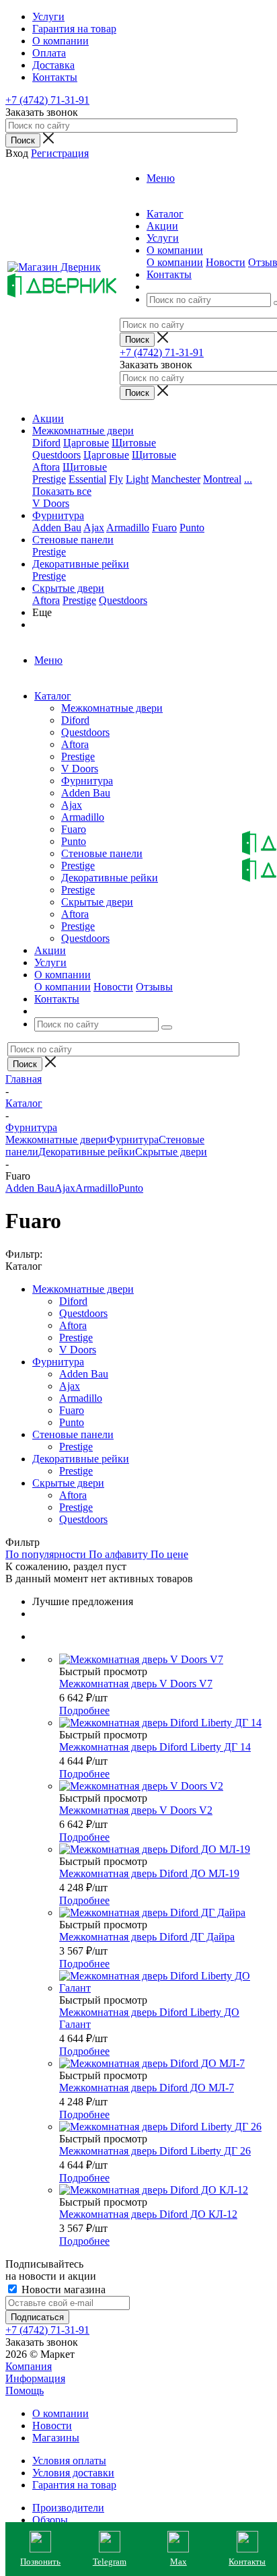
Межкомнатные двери (83, 431)
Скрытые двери (68, 588)
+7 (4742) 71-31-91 (47, 100)
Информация (35, 2378)
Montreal (222, 479)
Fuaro (164, 528)
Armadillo (128, 528)
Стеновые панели (73, 540)
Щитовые (134, 443)
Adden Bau (57, 528)
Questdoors (56, 455)
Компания (29, 2366)
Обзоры (50, 2520)
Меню (161, 178)
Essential (87, 479)
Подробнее (84, 1710)
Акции (48, 418)
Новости (226, 262)
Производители (68, 2508)
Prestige (49, 479)
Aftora (46, 467)
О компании (175, 262)
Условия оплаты (69, 2461)
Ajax (94, 528)
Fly (116, 479)
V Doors (51, 503)
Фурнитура (58, 515)
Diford (46, 443)
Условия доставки (73, 2473)
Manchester (176, 479)
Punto (192, 528)
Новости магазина (62, 2290)
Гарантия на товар (74, 2485)
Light (137, 479)
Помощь (25, 2391)
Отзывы (154, 987)
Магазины (56, 2438)
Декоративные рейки (81, 564)
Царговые (86, 443)
